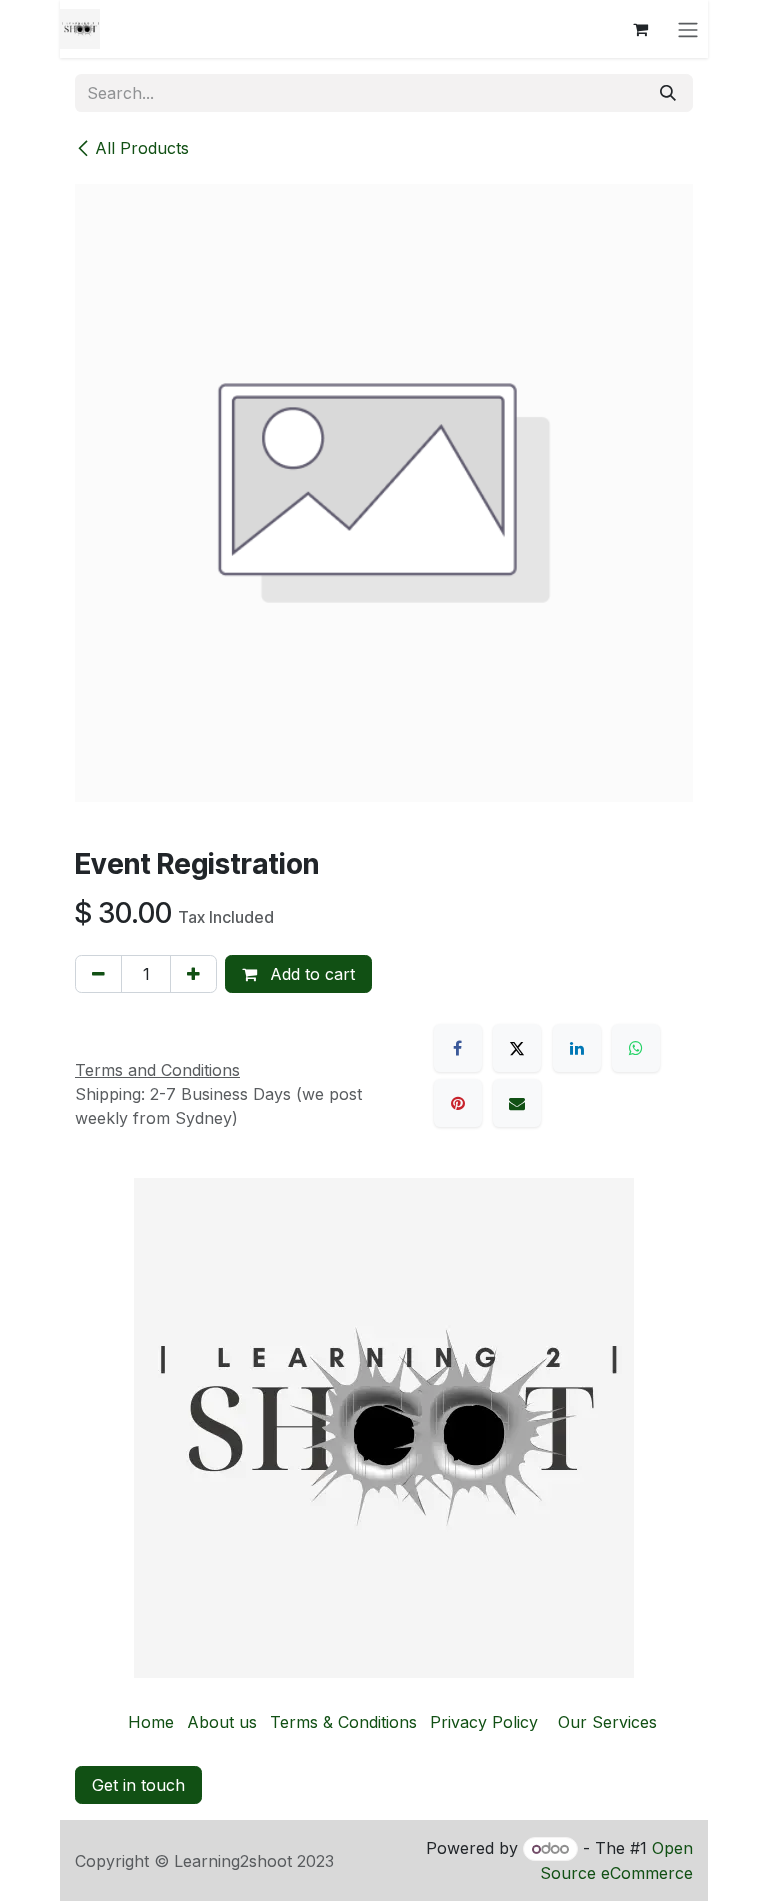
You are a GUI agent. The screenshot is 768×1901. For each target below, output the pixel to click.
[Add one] (193, 974)
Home (151, 1722)
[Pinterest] (458, 1103)
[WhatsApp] (636, 1048)
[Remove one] (98, 974)
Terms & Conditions (343, 1722)
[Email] (517, 1103)
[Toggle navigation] (688, 29)
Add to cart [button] (310, 974)
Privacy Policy (484, 1722)
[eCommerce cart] (640, 29)
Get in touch (138, 1785)
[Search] (668, 93)
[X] (517, 1048)
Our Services (607, 1722)
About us (222, 1722)
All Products (142, 148)
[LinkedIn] (577, 1048)
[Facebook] (458, 1048)
